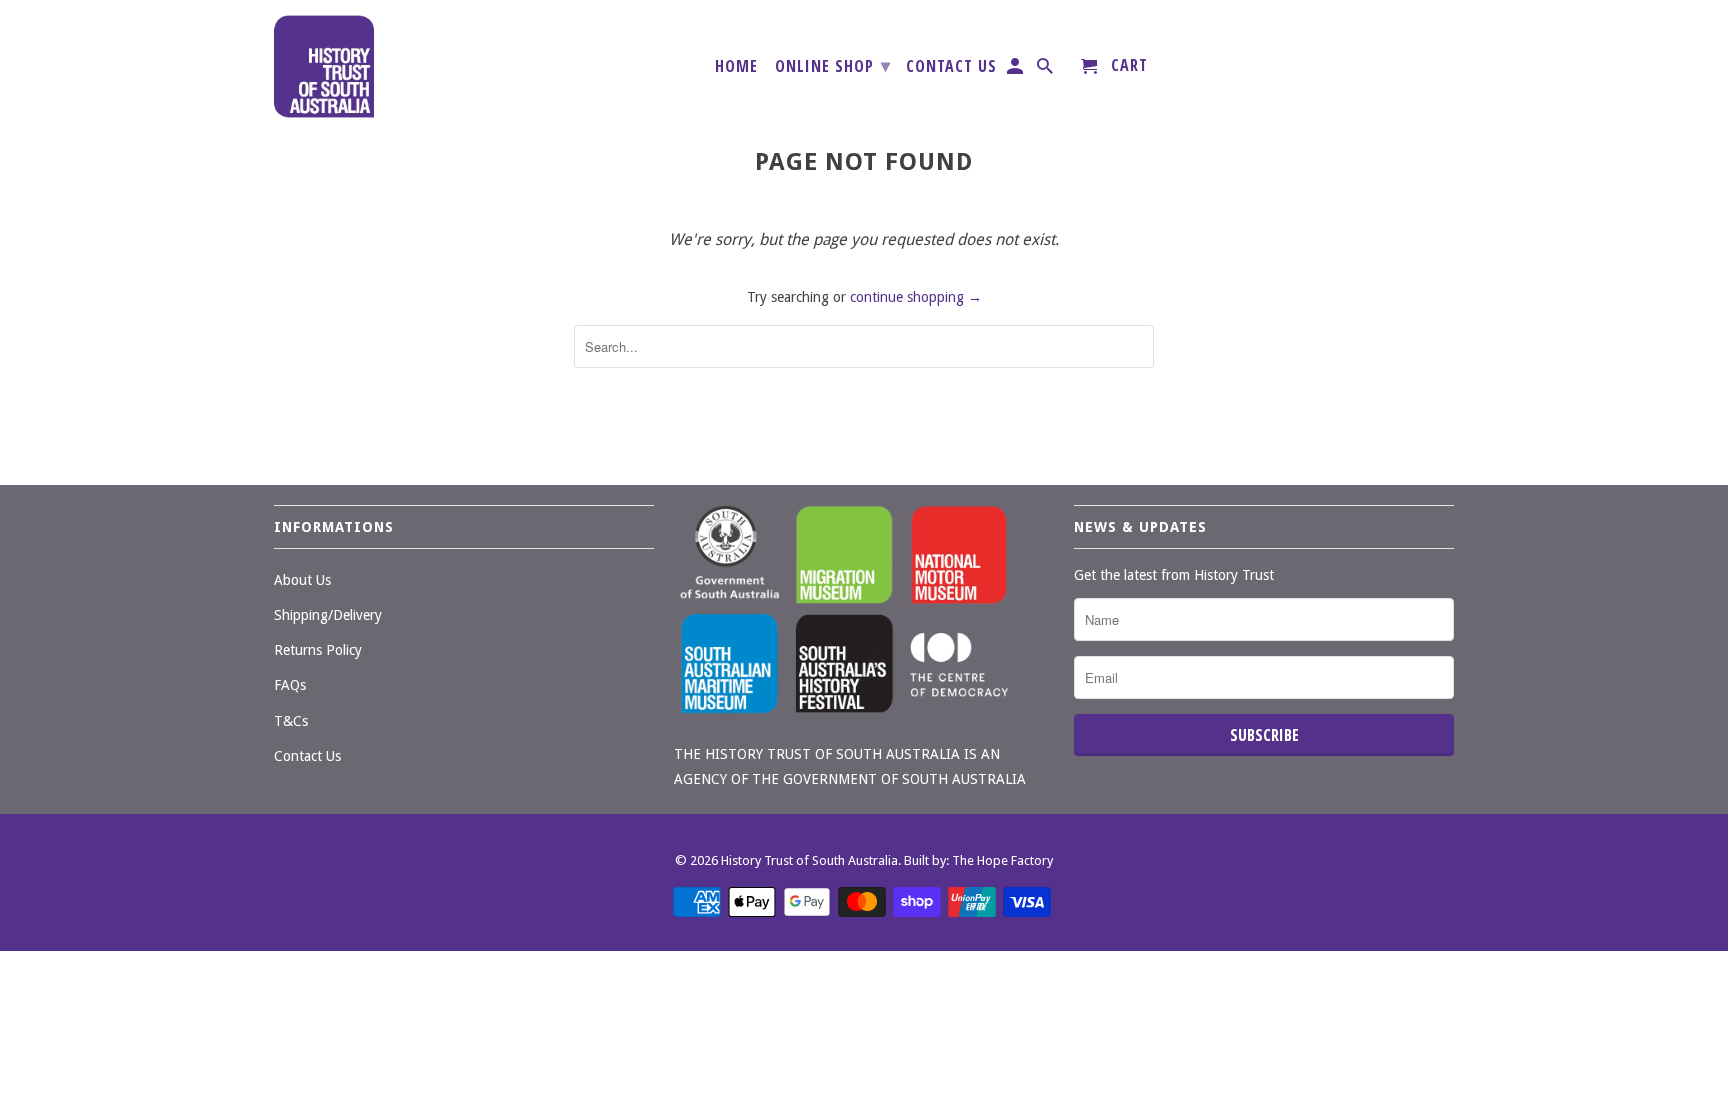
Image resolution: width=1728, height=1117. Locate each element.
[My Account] (1016, 70)
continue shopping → (916, 297)
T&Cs (291, 721)
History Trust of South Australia (809, 860)
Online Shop (833, 65)
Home (736, 67)
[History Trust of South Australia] (324, 66)
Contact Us (951, 67)
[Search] (1046, 70)
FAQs (290, 685)
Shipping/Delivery (328, 615)
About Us (302, 580)
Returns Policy (318, 650)
